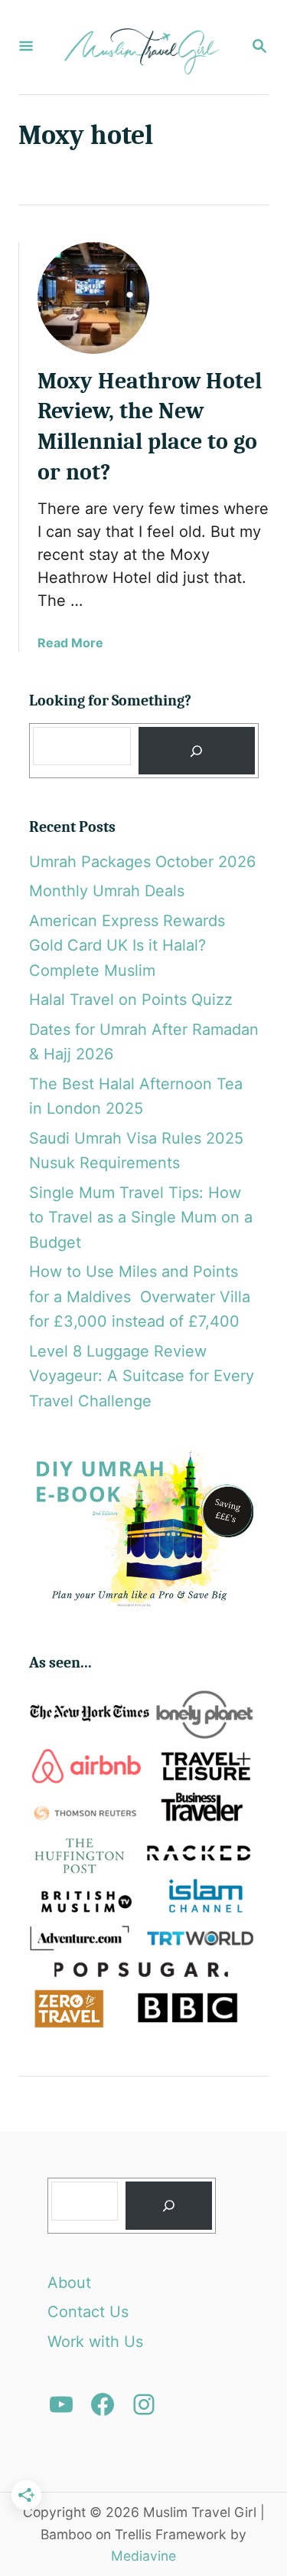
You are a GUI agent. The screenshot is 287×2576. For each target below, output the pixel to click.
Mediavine (143, 2556)
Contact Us (88, 2312)
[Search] (197, 751)
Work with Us (95, 2342)
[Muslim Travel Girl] (142, 47)
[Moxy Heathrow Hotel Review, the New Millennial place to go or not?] (93, 298)
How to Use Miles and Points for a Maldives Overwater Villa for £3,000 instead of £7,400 (140, 1296)
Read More (70, 643)
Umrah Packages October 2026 (142, 862)
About (69, 2283)
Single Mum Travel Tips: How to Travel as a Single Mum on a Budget (141, 1218)
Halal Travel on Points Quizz (131, 1000)
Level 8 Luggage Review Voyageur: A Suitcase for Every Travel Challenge (142, 1376)
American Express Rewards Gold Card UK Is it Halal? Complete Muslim (127, 946)
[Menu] (26, 47)
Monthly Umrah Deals (107, 891)
